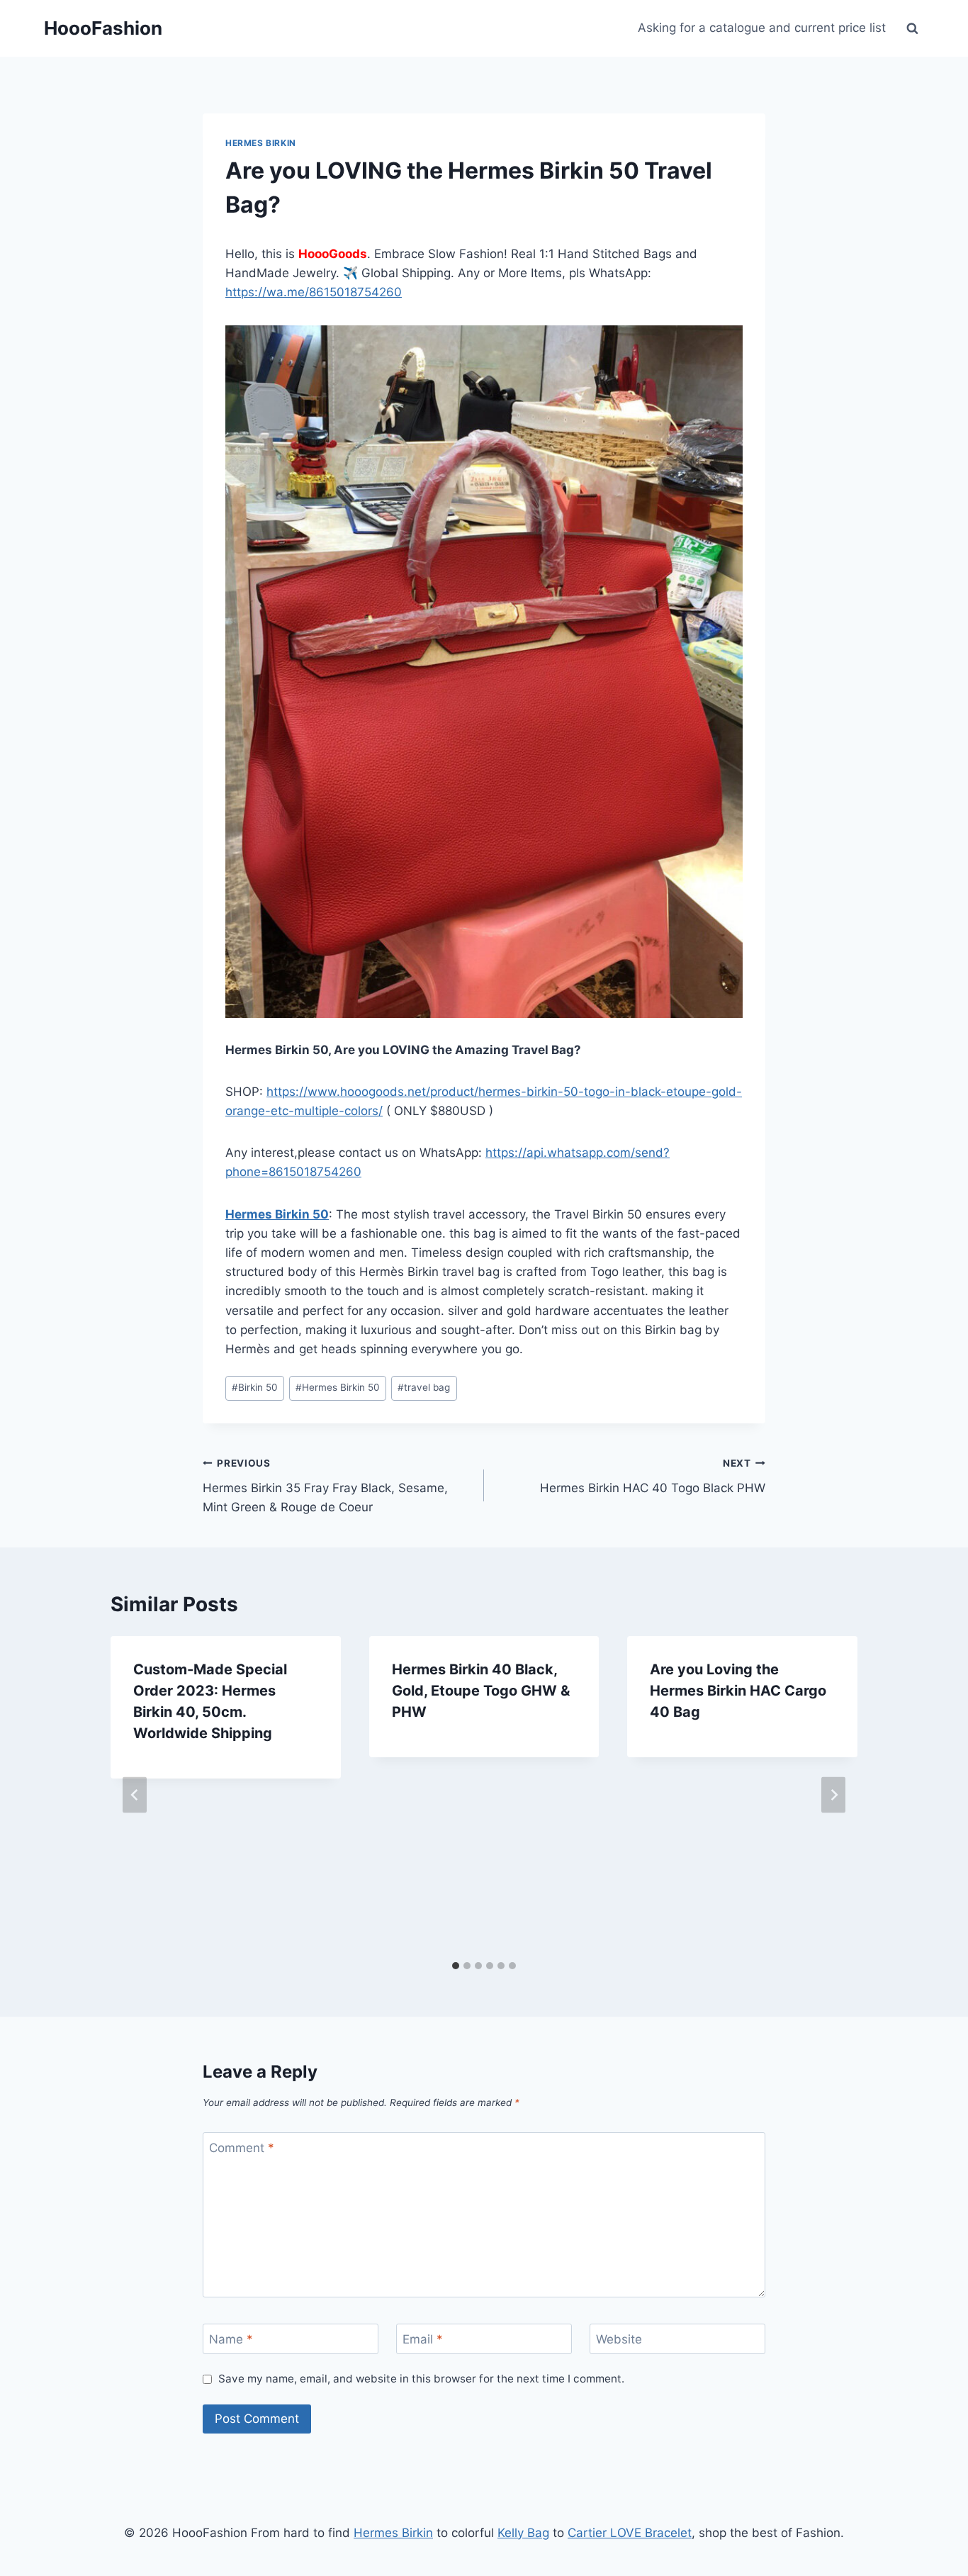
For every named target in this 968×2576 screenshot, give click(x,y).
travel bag (424, 1387)
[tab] (456, 1966)
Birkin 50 (255, 1387)
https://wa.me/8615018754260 (314, 292)
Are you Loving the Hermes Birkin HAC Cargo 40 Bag (738, 1691)
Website (619, 2339)
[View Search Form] (912, 28)
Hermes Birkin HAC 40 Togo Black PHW (653, 1476)
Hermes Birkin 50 (277, 1214)
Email (423, 2339)
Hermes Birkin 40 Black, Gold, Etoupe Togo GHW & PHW (481, 1691)
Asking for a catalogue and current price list (762, 28)
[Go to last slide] (135, 1794)
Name (231, 2339)
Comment (242, 2148)
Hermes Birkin (261, 143)
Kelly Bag (523, 2533)
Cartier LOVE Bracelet (630, 2533)
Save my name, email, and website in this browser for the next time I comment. (421, 2379)
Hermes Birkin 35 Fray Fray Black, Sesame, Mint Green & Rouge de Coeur (325, 1486)
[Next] (833, 1794)
